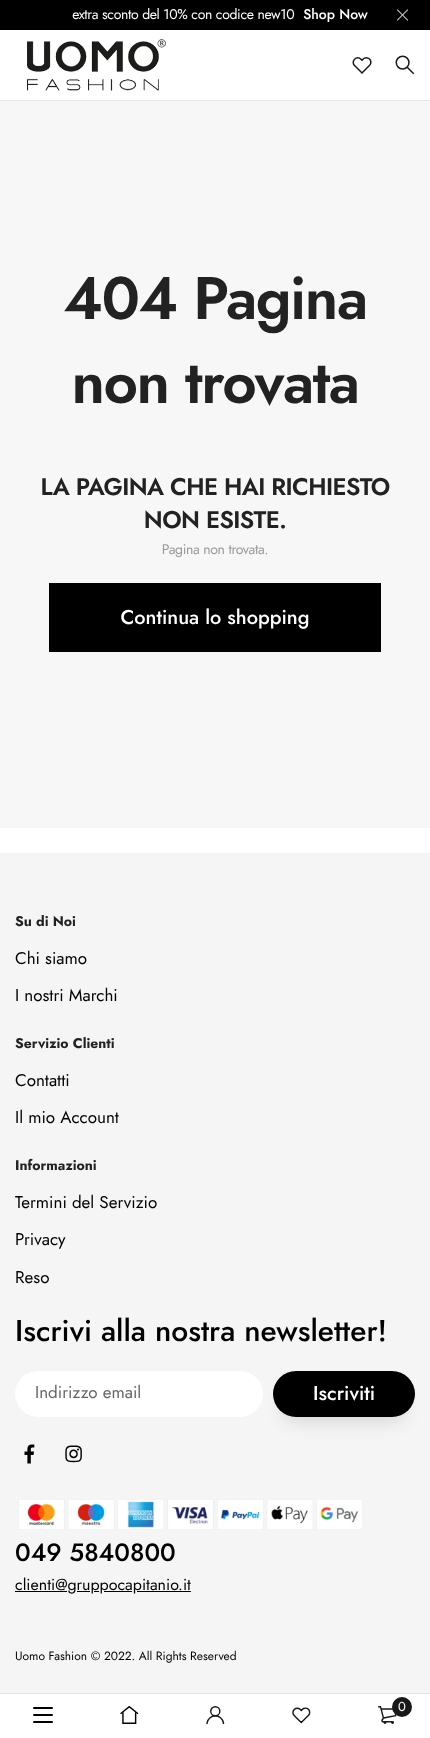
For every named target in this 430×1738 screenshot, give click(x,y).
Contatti (42, 1081)
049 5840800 (95, 1553)
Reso (32, 1277)
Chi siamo (51, 959)
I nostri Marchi (66, 996)
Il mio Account (67, 1118)
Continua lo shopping (215, 617)
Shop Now (335, 15)
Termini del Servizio (86, 1203)
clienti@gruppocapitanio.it (103, 1585)
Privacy (40, 1240)
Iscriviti (344, 1393)
